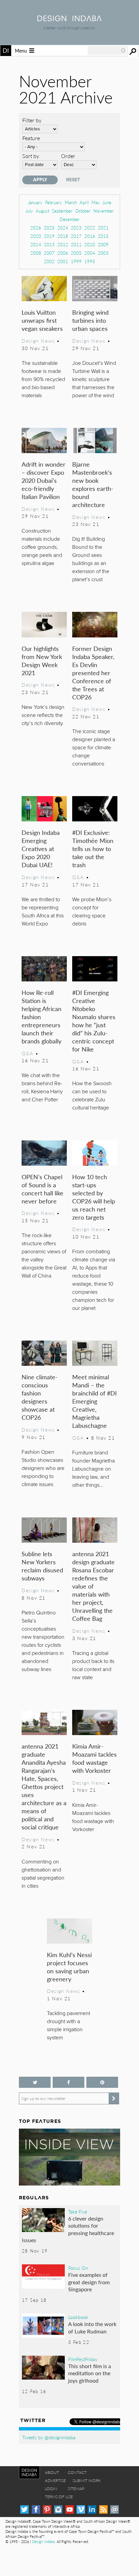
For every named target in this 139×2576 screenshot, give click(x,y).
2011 (76, 244)
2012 (63, 244)
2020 (36, 236)
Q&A (78, 877)
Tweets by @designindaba (49, 2437)
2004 (90, 253)
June (107, 202)
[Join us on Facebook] (68, 2082)
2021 (103, 228)
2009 (103, 244)
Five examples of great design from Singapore (89, 2282)
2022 (90, 228)
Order (68, 156)
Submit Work (87, 2480)
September (62, 211)
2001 (63, 261)
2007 (49, 253)
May (96, 202)
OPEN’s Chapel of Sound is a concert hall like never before (43, 1189)
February (54, 202)
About (52, 2472)
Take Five (78, 2211)
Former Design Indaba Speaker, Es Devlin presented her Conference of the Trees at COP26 (93, 673)
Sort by (31, 156)
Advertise (55, 2480)
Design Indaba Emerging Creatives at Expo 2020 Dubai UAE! (41, 849)
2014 (36, 244)
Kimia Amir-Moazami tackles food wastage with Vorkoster (94, 1758)
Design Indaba (43, 2541)
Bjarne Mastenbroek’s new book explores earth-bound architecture (93, 484)
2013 (49, 244)
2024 (63, 228)
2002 (49, 261)
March (71, 202)
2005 (76, 253)
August (43, 211)
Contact (77, 2472)
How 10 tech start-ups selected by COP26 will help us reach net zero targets (94, 1197)
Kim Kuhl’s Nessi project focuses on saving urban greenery (69, 1967)
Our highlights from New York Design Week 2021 (42, 661)
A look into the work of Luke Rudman (92, 2328)
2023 (76, 228)
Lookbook (78, 2317)
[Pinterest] (47, 2509)
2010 (90, 244)
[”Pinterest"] (102, 2082)
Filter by (32, 120)
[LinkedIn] (92, 2509)
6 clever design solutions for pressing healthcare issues (68, 2229)
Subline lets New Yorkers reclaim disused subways (42, 1566)
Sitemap (76, 2489)
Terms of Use (59, 2497)
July (29, 211)
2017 (76, 236)
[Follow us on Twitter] (35, 2082)
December (70, 219)
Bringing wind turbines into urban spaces (90, 320)
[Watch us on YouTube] (70, 2509)
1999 (76, 261)
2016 (90, 236)
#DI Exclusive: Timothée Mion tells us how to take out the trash (93, 849)
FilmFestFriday (83, 2359)
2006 (63, 253)
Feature (31, 138)
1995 (90, 261)
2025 (49, 228)
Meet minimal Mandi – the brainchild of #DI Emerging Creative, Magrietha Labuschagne (94, 1401)
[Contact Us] (115, 2509)
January (35, 202)
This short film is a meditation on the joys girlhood (90, 2373)
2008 (36, 253)
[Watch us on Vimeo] (81, 2509)
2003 (103, 253)
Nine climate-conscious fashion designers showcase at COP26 (40, 1397)
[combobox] (107, 51)
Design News (38, 341)
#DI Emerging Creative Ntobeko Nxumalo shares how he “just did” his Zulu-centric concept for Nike (94, 1021)
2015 (103, 236)
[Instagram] (58, 2509)
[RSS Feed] (103, 2509)
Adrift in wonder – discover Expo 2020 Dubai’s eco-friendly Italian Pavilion (44, 480)
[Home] (69, 19)
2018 (63, 236)
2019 (49, 236)
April (84, 202)
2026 (36, 228)
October (83, 211)
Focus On (78, 2268)
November (104, 211)
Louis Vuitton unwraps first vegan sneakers (42, 320)
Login (51, 2489)
